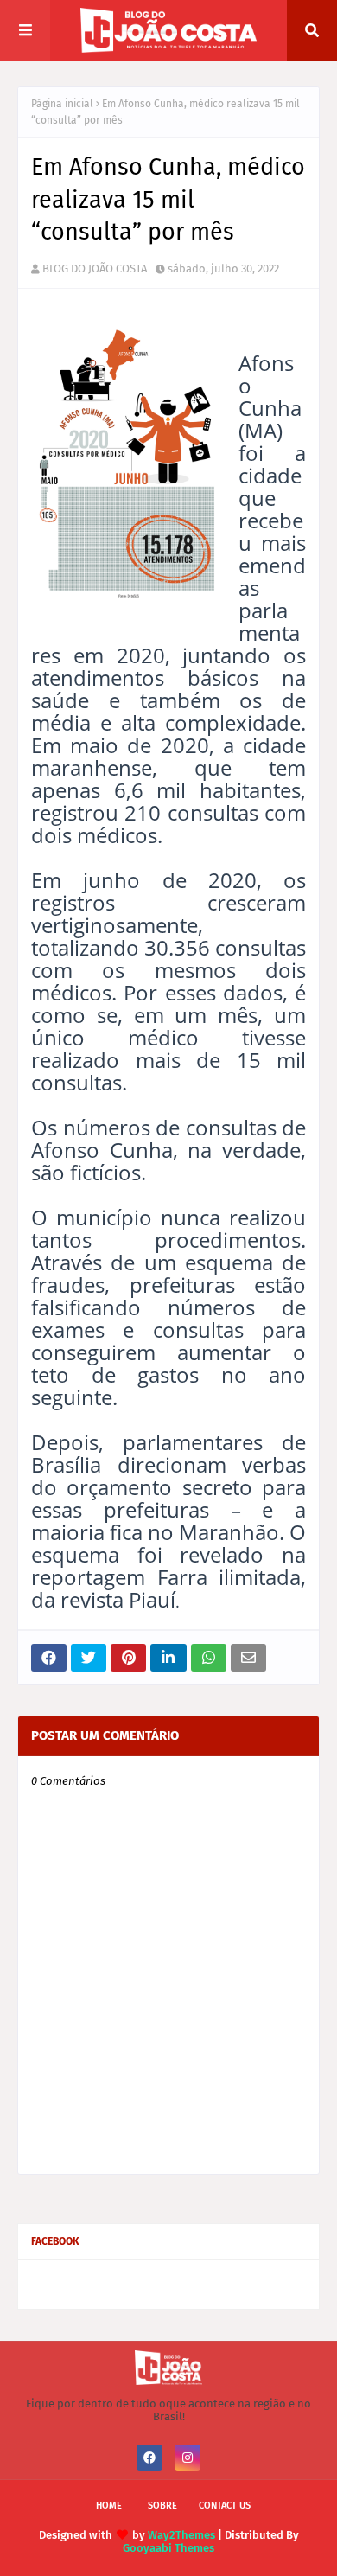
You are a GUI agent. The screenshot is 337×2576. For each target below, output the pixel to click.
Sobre (162, 2506)
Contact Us (225, 2506)
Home (109, 2506)
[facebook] (149, 2458)
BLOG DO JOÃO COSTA (95, 268)
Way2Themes (181, 2535)
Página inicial (62, 104)
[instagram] (188, 2458)
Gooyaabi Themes (168, 2548)
